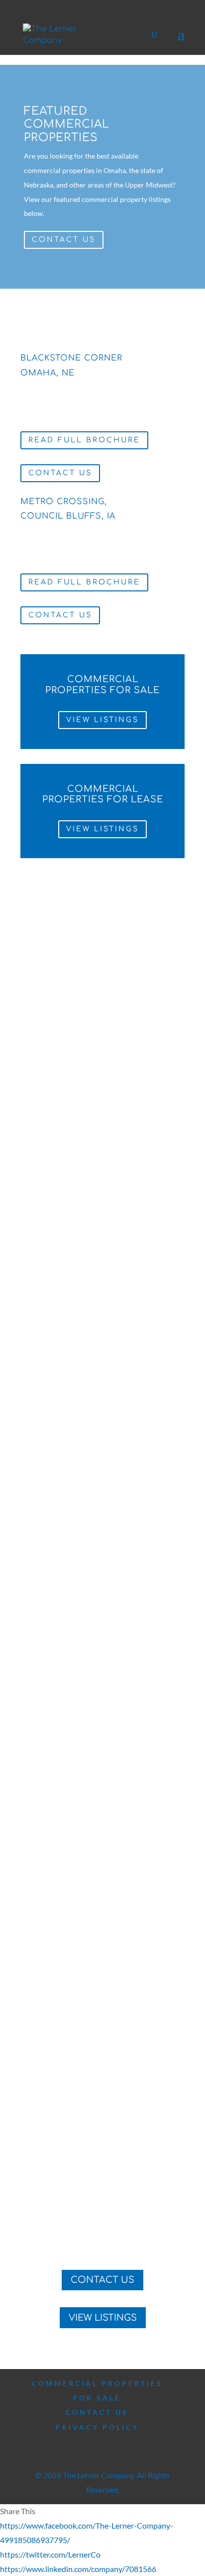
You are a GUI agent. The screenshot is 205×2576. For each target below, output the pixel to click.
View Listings (102, 720)
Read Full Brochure (84, 440)
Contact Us (64, 240)
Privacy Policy (97, 2427)
